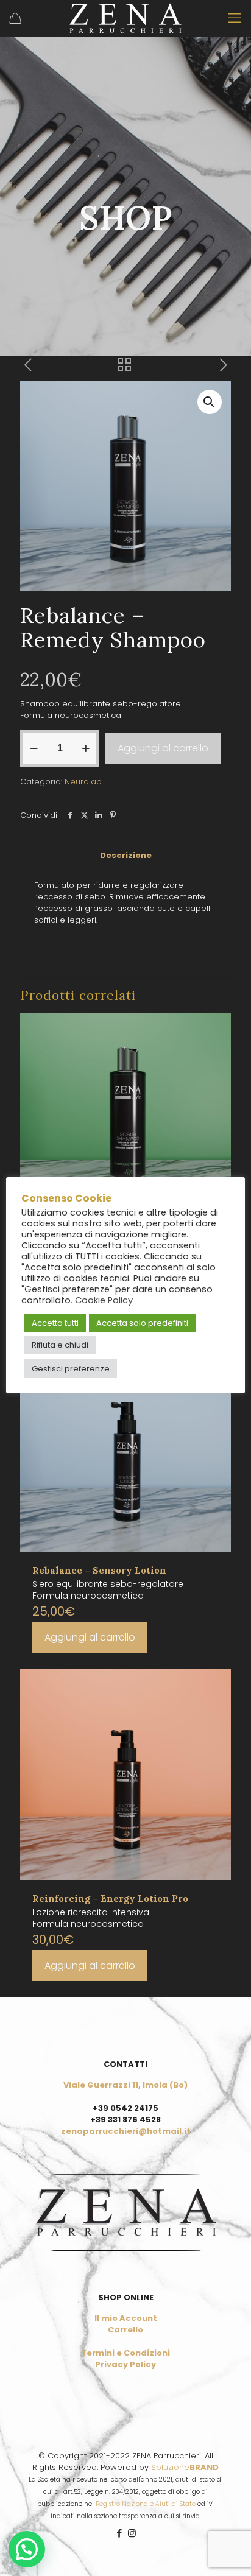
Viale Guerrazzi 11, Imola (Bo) (125, 2085)
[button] (210, 402)
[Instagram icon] (132, 2533)
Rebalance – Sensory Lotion (99, 1570)
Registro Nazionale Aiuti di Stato (146, 2504)
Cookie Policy (104, 1300)
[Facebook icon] (119, 2533)
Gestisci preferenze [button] (71, 1369)
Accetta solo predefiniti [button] (142, 1323)
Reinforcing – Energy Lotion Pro (110, 1899)
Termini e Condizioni (125, 2353)
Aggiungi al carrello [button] (90, 1637)
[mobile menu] (235, 18)
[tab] (125, 856)
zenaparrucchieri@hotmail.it (126, 2131)
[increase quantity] (86, 748)
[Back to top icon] (226, 2551)
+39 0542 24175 (125, 2108)
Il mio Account (126, 2318)
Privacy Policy (125, 2364)
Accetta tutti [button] (55, 1323)
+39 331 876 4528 (125, 2120)
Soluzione (185, 2467)
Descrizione (126, 855)
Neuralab (83, 782)
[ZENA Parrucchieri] (125, 18)
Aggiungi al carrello (163, 748)
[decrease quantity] (34, 748)
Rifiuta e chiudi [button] (60, 1345)
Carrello (125, 2330)
